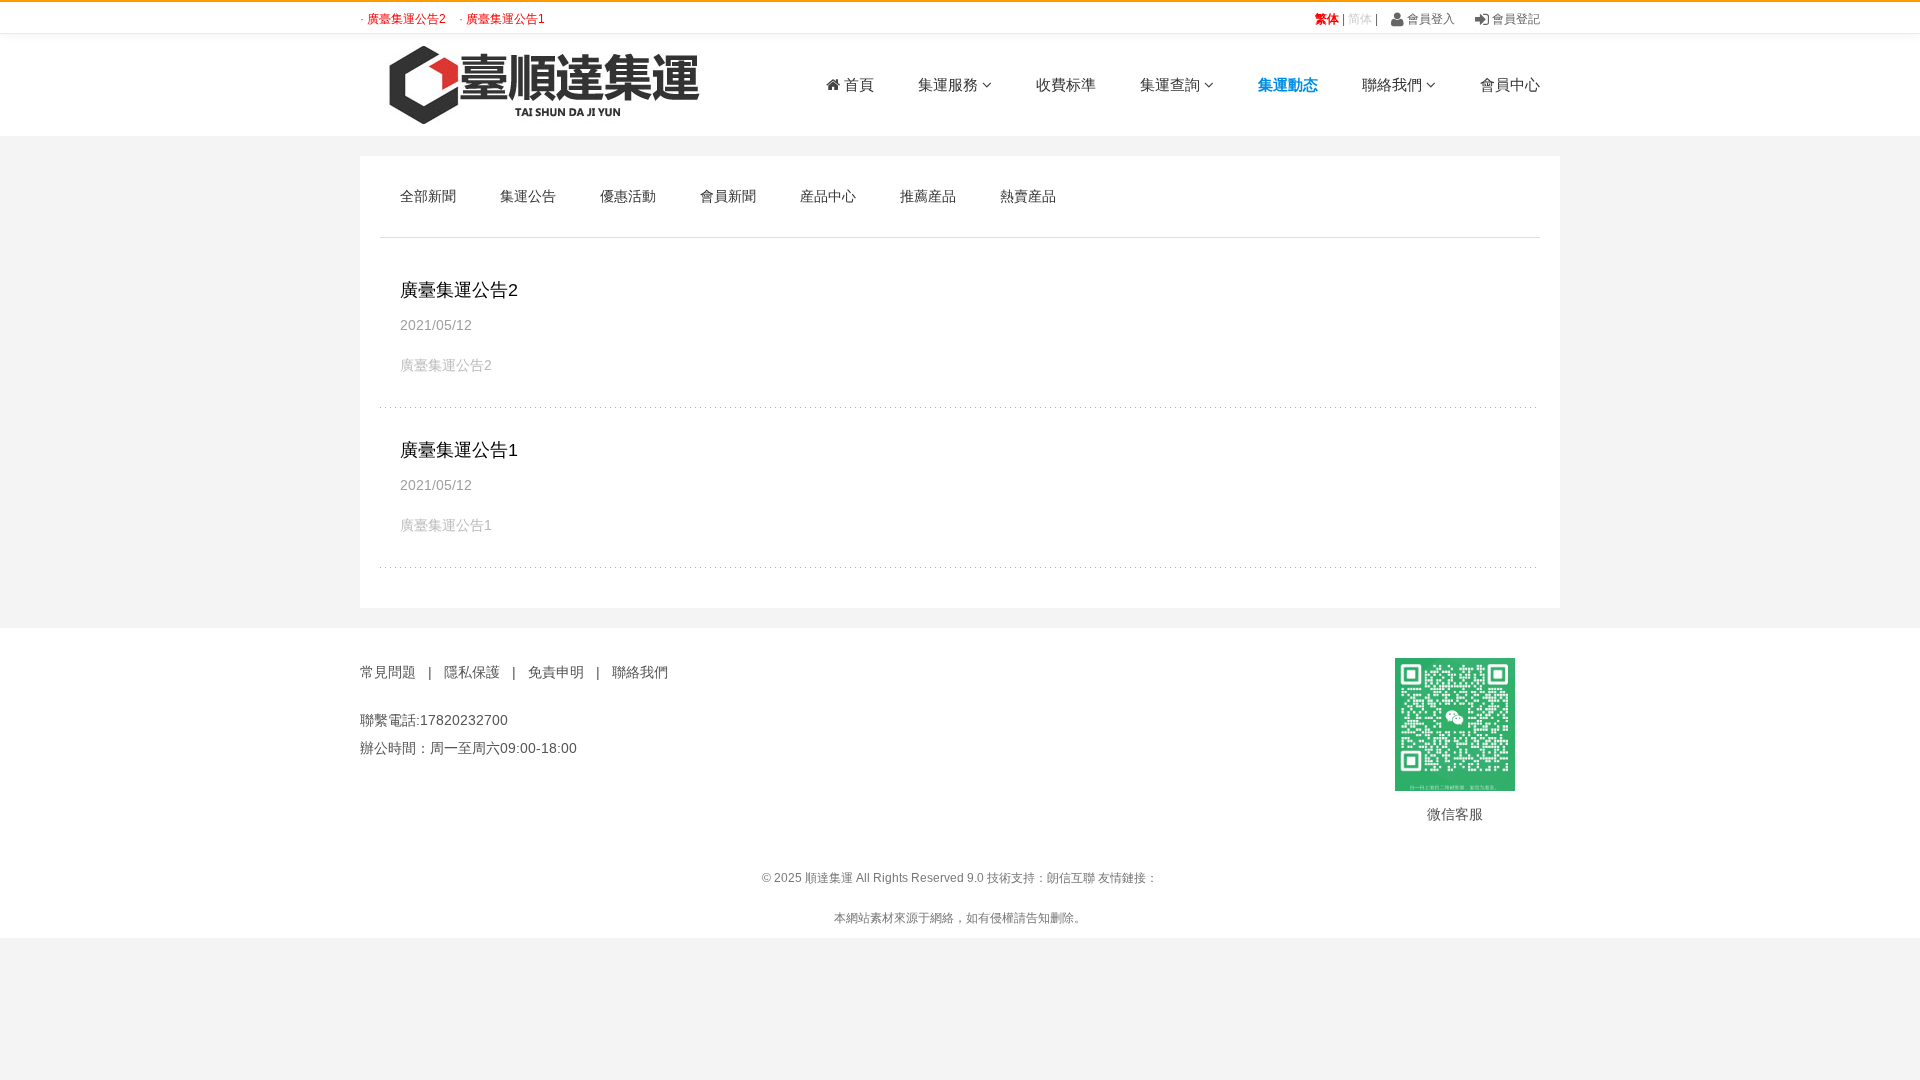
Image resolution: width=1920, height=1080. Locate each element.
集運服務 (950, 84)
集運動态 (1288, 84)
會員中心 (1510, 84)
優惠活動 (628, 196)
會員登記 (1514, 19)
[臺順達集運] (530, 85)
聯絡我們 (1394, 84)
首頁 (857, 84)
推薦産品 (928, 196)
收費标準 (1066, 84)
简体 (1360, 19)
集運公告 (528, 196)
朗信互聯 (1071, 878)
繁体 (1327, 19)
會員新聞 (728, 196)
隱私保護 (472, 672)
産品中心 (828, 196)
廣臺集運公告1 (505, 19)
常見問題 (388, 672)
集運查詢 (1172, 84)
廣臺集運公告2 (408, 19)
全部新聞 (428, 196)
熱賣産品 (1028, 196)
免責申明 (556, 672)
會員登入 (1429, 19)
